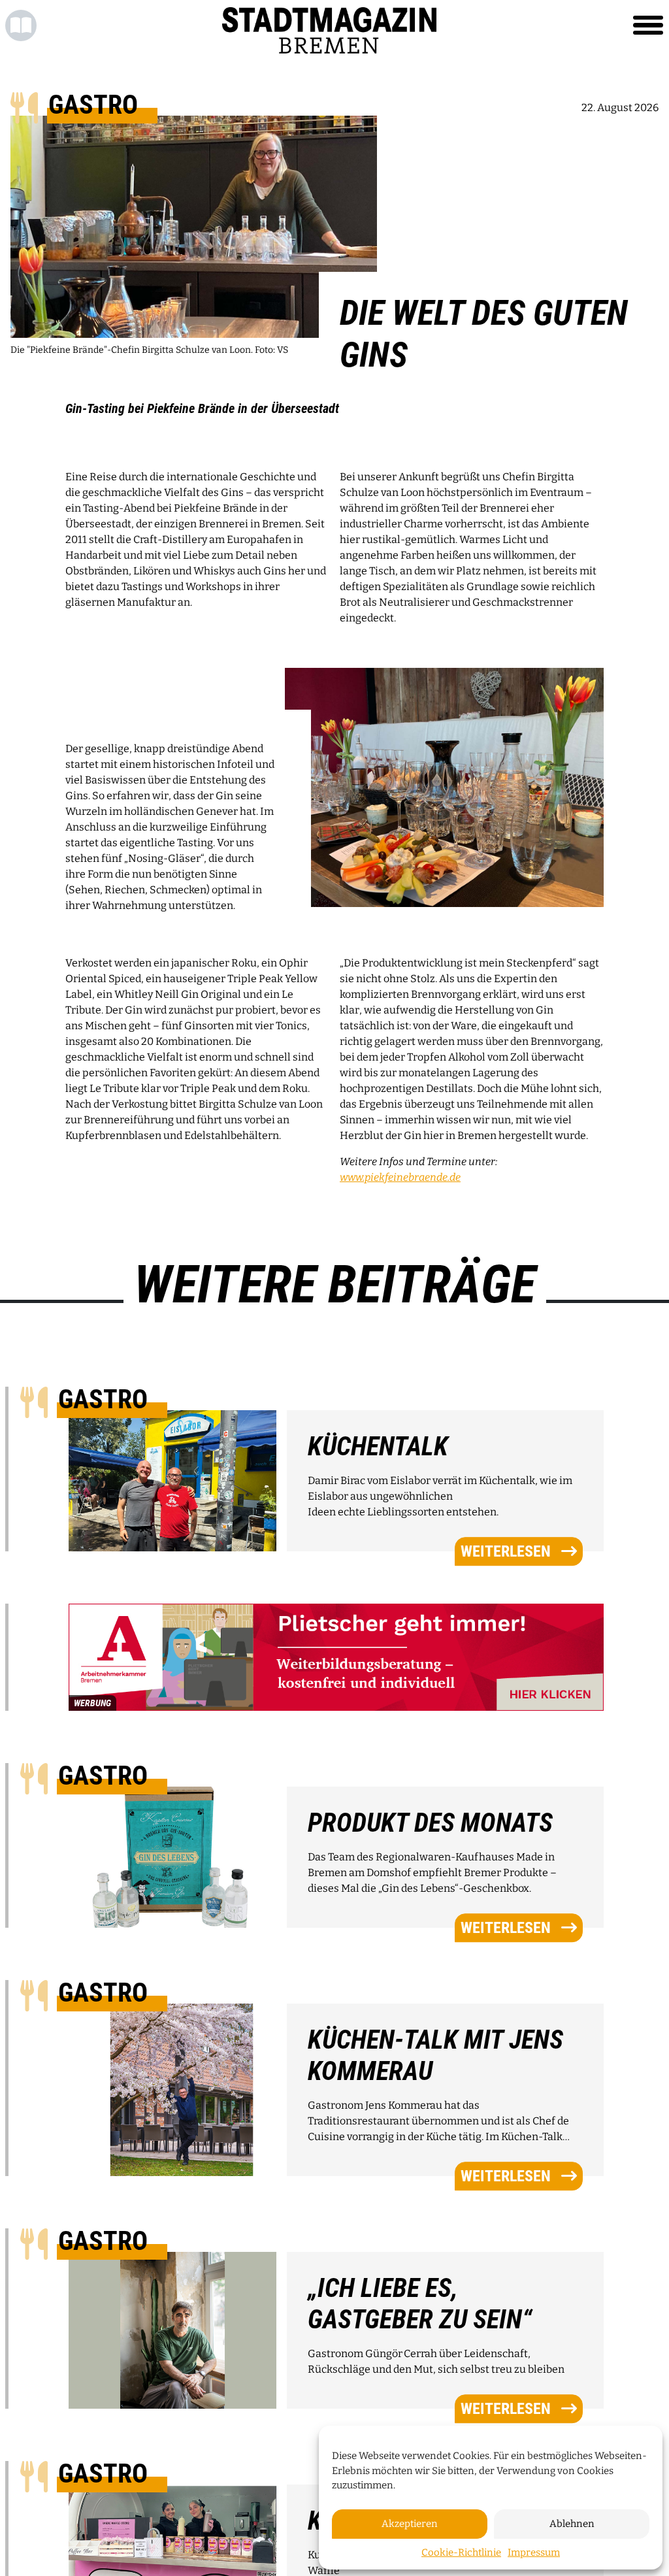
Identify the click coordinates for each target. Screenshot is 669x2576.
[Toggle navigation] (648, 25)
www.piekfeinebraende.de (400, 1177)
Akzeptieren (410, 2524)
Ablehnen (572, 2524)
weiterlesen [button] (506, 1551)
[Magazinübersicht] (21, 25)
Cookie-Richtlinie (461, 2552)
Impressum (534, 2552)
